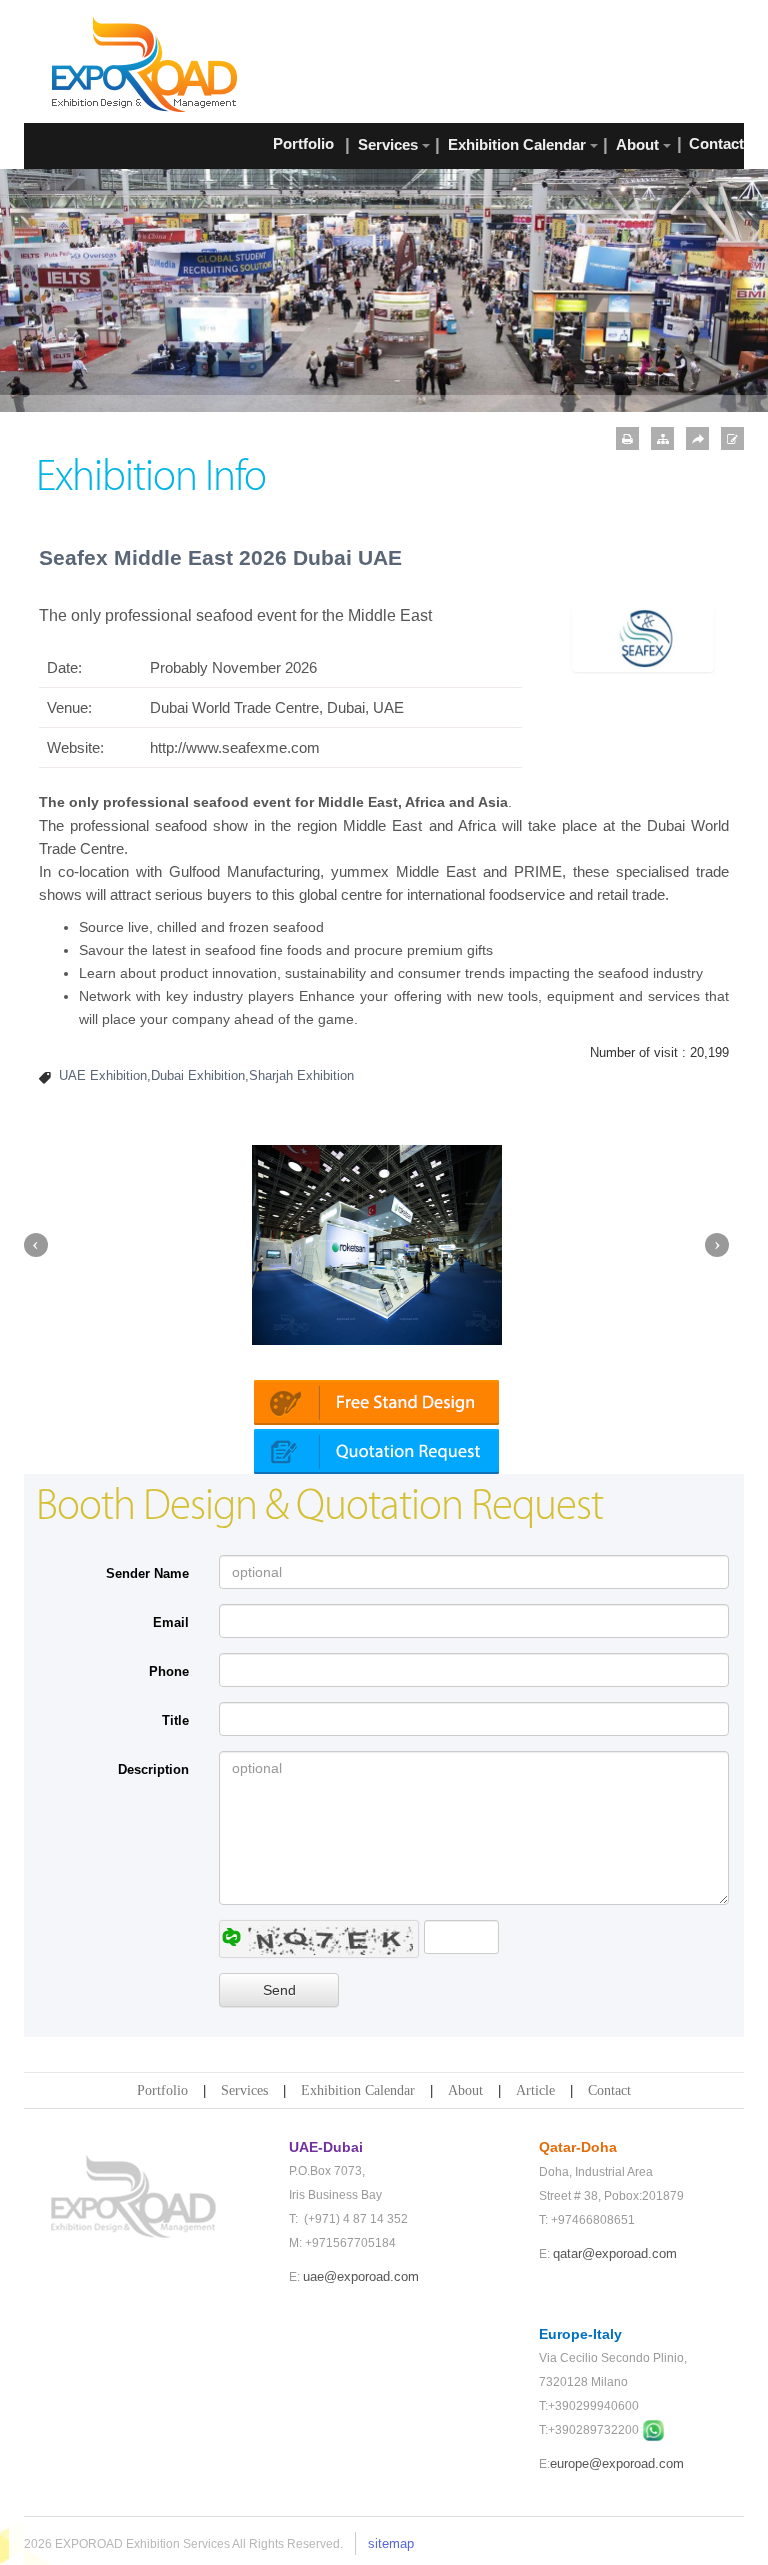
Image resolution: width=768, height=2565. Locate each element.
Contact (609, 2090)
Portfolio (162, 2090)
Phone (169, 1671)
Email (171, 1622)
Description (153, 1769)
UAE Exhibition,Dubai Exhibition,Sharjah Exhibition (206, 1075)
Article (535, 2090)
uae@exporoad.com (361, 2276)
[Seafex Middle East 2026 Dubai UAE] (643, 637)
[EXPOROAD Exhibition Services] (144, 64)
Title (175, 1720)
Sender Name (147, 1573)
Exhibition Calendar (358, 2090)
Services (244, 2090)
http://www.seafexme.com (235, 747)
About (465, 2090)
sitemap (391, 2543)
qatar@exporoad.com (615, 2253)
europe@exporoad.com (617, 2463)
